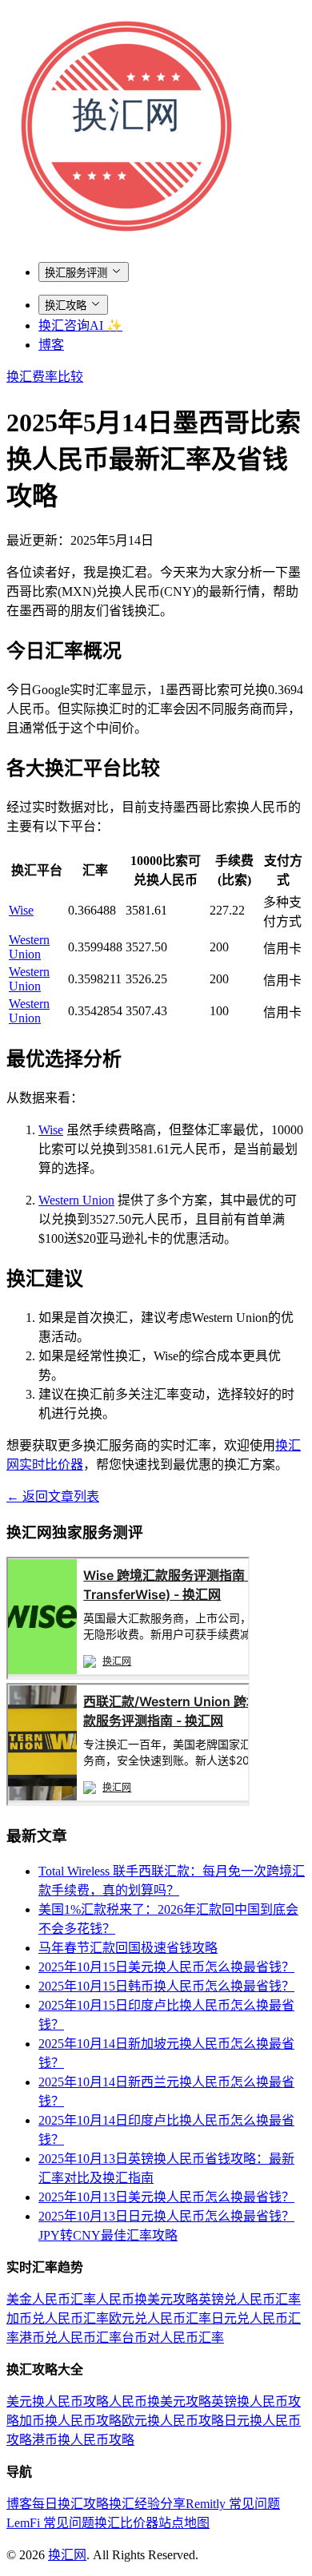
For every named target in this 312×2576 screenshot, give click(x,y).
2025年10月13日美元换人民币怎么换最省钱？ (166, 2197)
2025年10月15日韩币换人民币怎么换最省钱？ (166, 1986)
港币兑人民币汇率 (70, 2338)
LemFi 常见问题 (50, 2523)
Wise (21, 910)
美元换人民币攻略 (58, 2401)
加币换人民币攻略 (70, 2421)
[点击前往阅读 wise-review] (128, 1675)
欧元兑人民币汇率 (160, 2318)
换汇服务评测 (76, 273)
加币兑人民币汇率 (58, 2318)
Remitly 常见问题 (233, 2504)
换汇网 (67, 2555)
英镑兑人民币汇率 (250, 2299)
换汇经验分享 (147, 2504)
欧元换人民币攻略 (173, 2421)
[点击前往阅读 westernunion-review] (128, 1802)
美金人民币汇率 (51, 2299)
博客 (51, 345)
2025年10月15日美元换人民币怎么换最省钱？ (166, 1967)
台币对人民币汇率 (173, 2338)
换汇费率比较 (45, 377)
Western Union (29, 947)
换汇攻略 (66, 306)
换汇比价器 (126, 2523)
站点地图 (184, 2523)
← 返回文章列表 (53, 1496)
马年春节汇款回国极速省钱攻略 (128, 1948)
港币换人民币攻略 (83, 2440)
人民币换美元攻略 (147, 2299)
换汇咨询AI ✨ (80, 325)
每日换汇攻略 (70, 2504)
